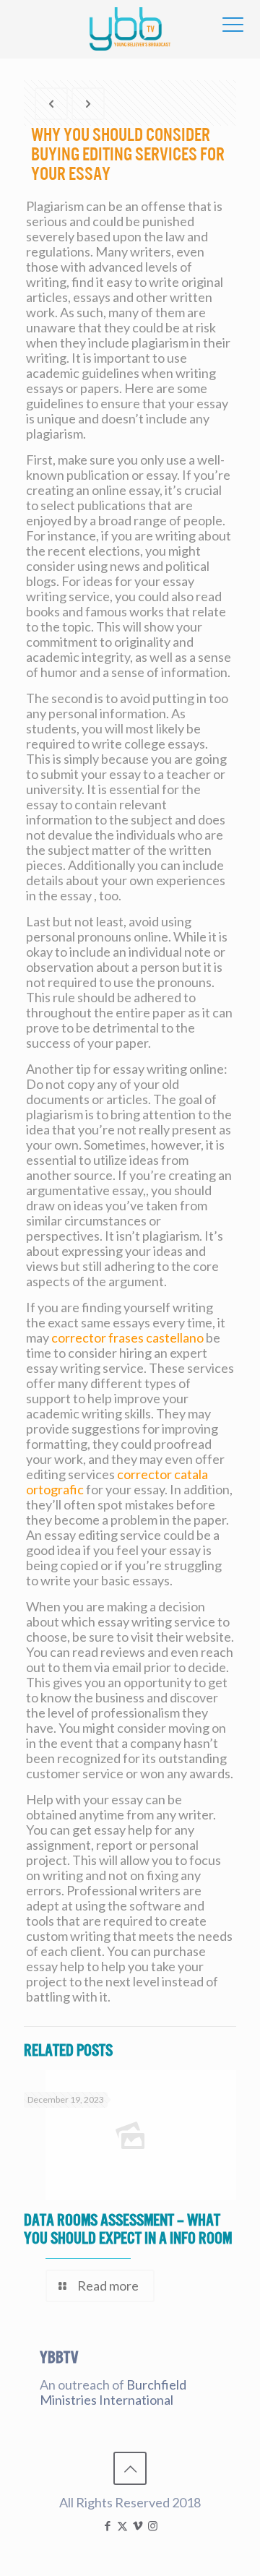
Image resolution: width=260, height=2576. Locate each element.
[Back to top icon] (130, 2468)
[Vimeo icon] (138, 2525)
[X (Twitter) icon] (122, 2525)
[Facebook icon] (107, 2525)
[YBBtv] (130, 29)
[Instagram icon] (153, 2525)
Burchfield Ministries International (113, 2392)
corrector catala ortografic (117, 1482)
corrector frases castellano (127, 1337)
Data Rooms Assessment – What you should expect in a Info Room (128, 2229)
